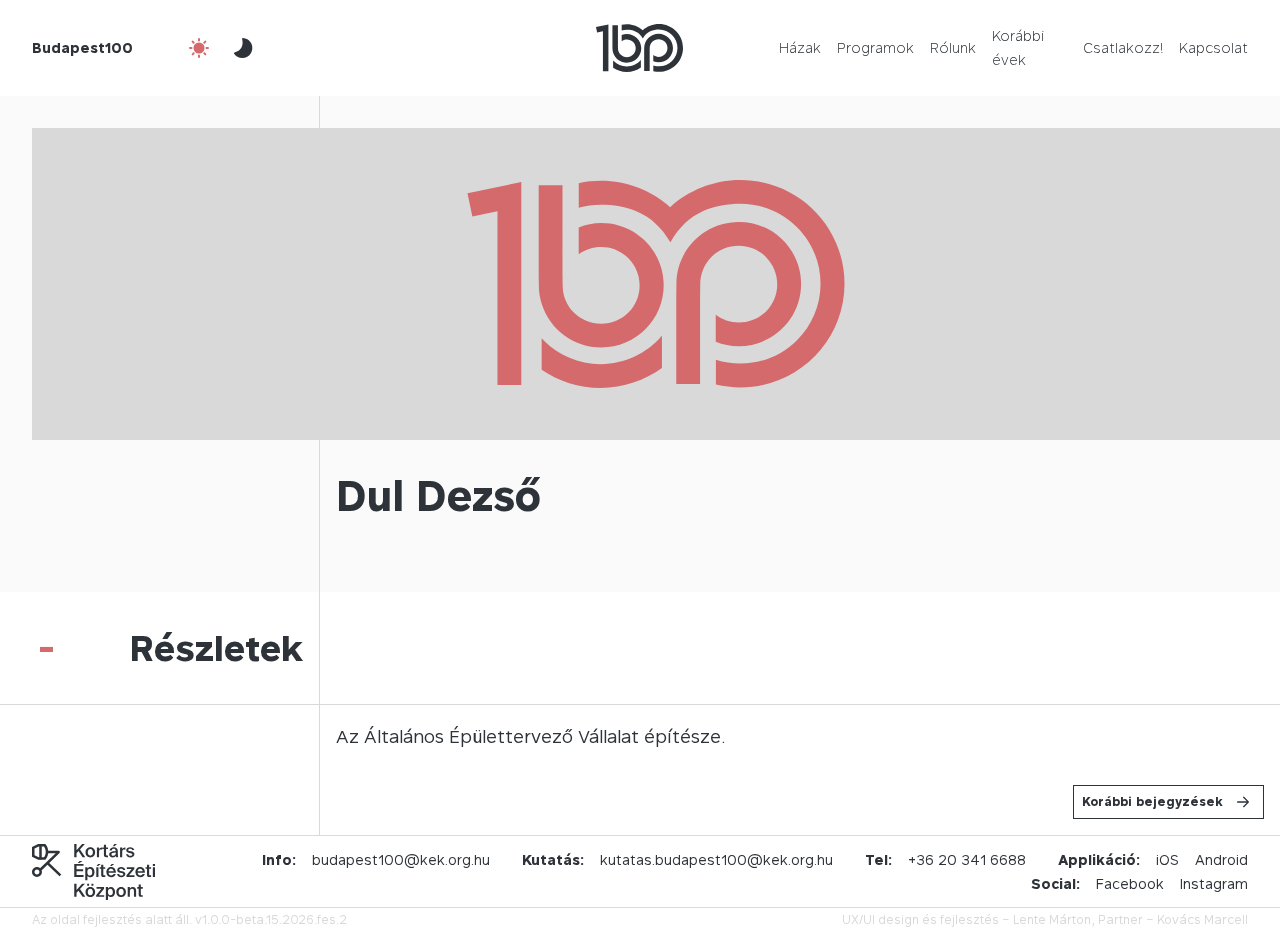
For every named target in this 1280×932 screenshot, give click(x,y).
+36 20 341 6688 (967, 859)
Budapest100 (82, 47)
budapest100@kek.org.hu (401, 859)
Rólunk (953, 47)
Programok (875, 47)
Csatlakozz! (1123, 47)
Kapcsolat (1213, 47)
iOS (1167, 859)
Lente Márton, (1054, 919)
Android (1221, 859)
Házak (800, 47)
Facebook (1130, 883)
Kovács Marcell (1202, 919)
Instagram (1214, 883)
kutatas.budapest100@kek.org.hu (716, 859)
